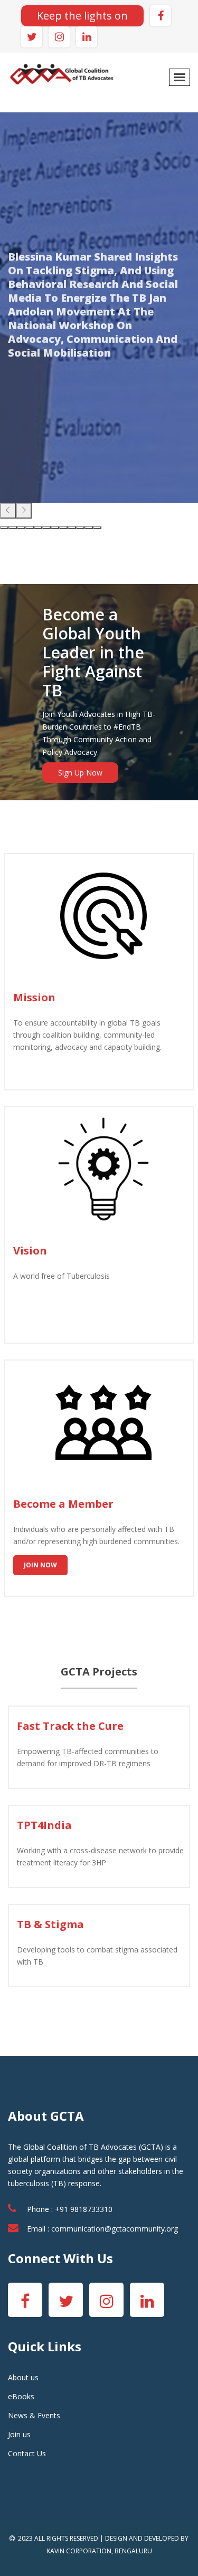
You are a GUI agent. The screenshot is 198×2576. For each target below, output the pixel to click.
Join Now (40, 1565)
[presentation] (8, 511)
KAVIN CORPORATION (79, 2551)
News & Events (34, 2415)
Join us (19, 2434)
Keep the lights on (82, 16)
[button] (4, 528)
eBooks (21, 2396)
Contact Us (27, 2453)
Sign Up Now (80, 773)
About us (23, 2377)
